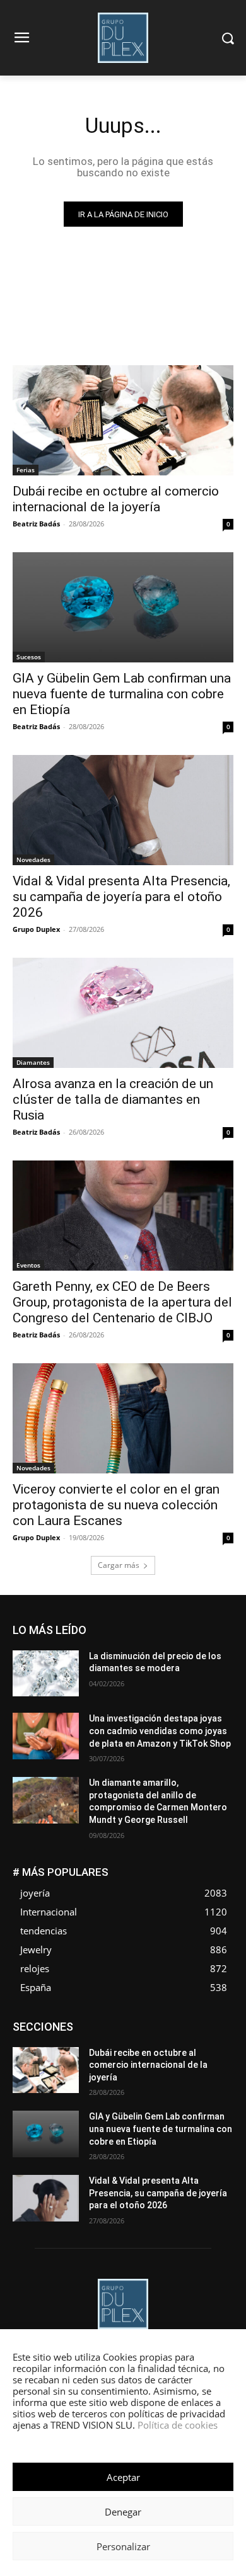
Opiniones (215, 2060)
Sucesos (29, 657)
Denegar (123, 2512)
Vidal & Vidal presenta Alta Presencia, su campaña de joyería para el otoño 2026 (121, 897)
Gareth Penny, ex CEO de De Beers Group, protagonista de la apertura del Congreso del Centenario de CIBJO (122, 1302)
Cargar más (119, 1565)
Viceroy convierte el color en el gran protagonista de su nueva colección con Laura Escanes (116, 1505)
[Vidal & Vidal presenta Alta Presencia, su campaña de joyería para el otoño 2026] (123, 810)
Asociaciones (107, 2022)
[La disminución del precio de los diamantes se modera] (46, 1674)
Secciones (150, 2069)
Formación (151, 2041)
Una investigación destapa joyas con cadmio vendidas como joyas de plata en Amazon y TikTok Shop (160, 1731)
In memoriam (210, 2041)
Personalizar (123, 2546)
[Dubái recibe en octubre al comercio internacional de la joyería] (123, 420)
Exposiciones (55, 2041)
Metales (177, 2051)
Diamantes (33, 1062)
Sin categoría (209, 2069)
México (220, 2051)
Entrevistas (169, 2032)
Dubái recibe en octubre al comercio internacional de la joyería (116, 499)
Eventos (28, 1265)
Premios (101, 2069)
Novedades (33, 860)
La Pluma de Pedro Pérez (103, 2051)
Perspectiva (50, 2069)
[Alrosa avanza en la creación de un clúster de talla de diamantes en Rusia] (123, 1013)
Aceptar (123, 2477)
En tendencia (111, 2032)
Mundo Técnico (95, 2060)
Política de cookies (178, 2425)
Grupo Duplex (36, 929)
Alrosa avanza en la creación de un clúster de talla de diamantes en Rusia (113, 1099)
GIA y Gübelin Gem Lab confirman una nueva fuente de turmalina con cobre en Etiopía (122, 694)
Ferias (26, 470)
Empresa (217, 2022)
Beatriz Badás (36, 524)
